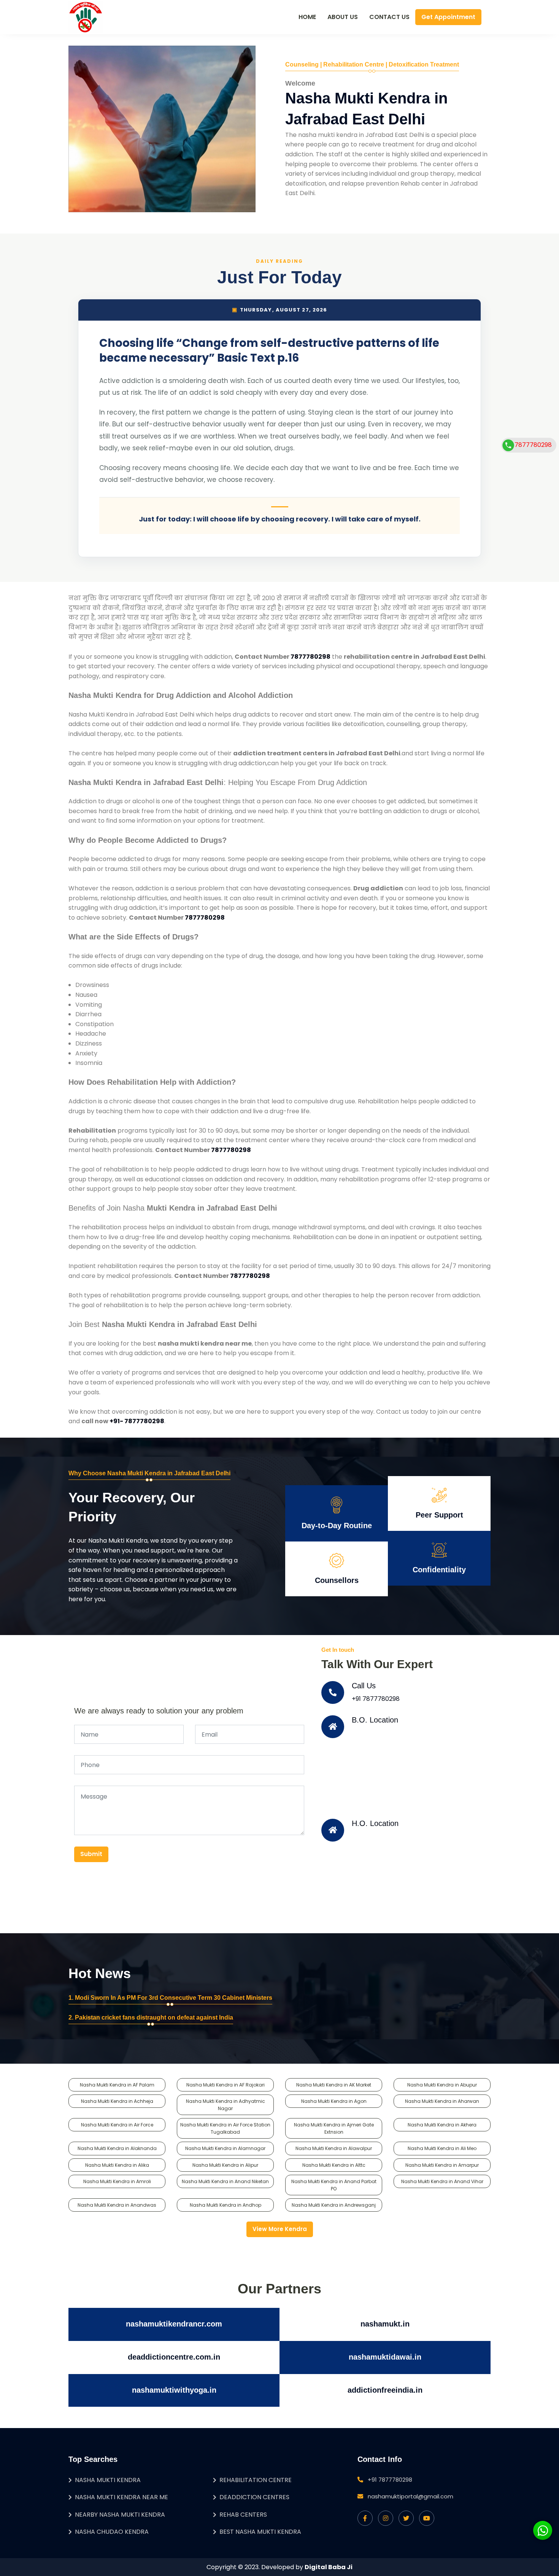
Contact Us (389, 17)
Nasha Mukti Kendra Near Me (121, 2497)
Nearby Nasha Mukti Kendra (120, 2515)
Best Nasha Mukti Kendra (260, 2532)
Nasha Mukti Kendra (108, 2480)
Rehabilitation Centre (256, 2480)
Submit (91, 1854)
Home (307, 17)
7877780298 (310, 657)
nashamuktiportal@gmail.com (411, 2496)
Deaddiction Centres (254, 2497)
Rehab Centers (243, 2515)
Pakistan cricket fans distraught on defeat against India (154, 2017)
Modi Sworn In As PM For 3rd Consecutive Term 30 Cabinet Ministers (174, 1998)
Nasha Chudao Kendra (112, 2532)
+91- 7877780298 (137, 1421)
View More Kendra (280, 2229)
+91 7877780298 (376, 1699)
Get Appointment (448, 17)
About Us (343, 17)
